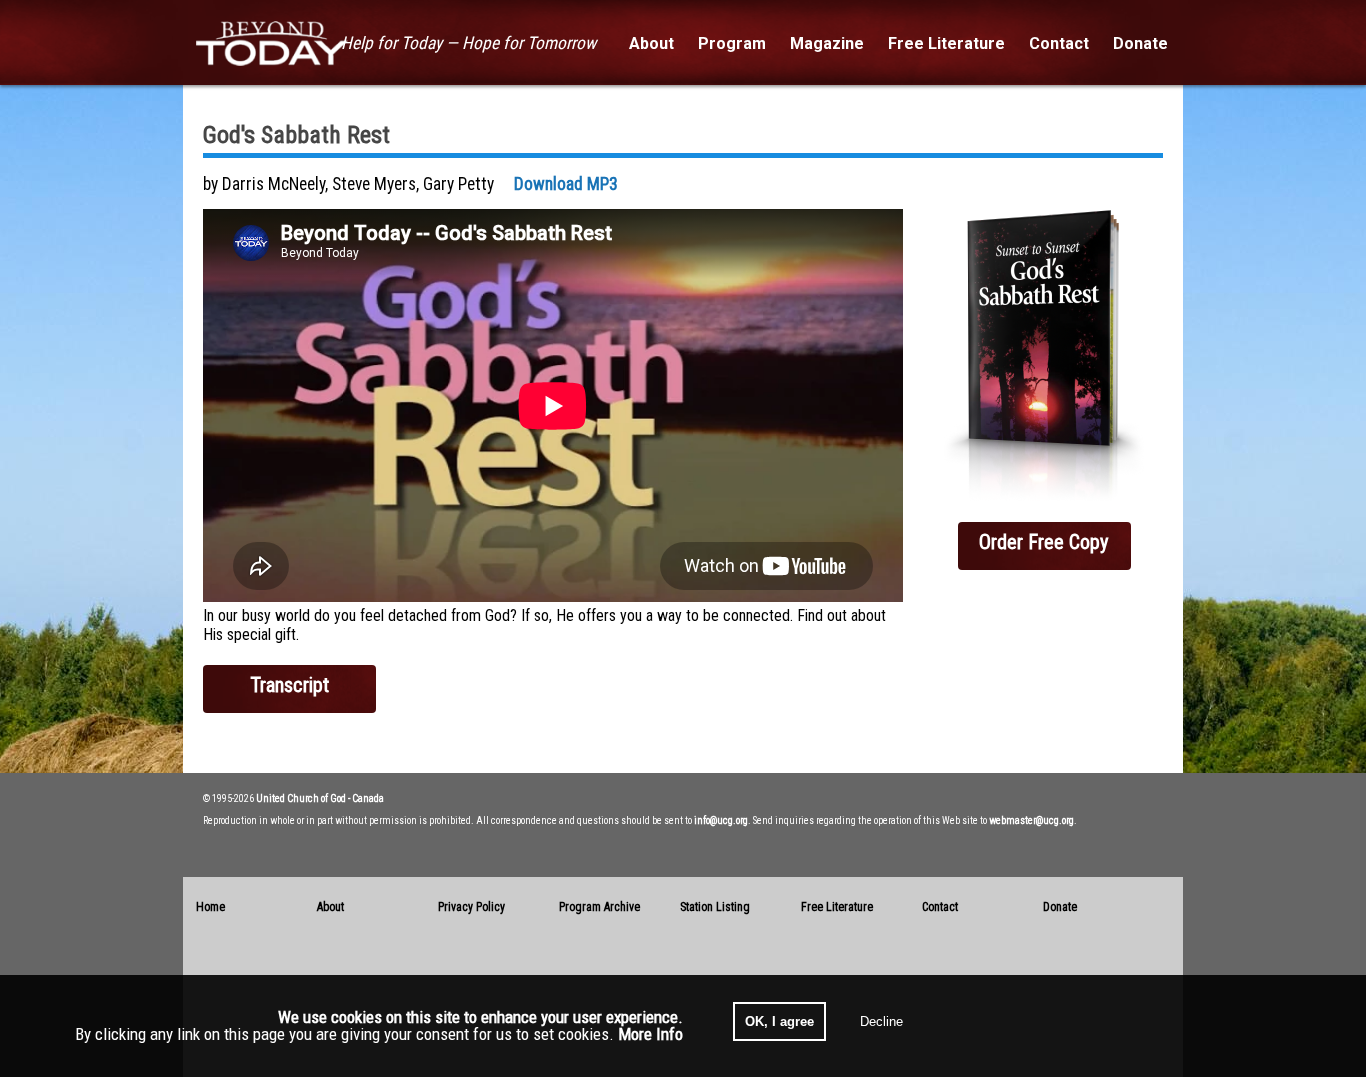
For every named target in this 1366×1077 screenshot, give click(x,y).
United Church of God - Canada (320, 798)
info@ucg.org (721, 820)
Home (210, 907)
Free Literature (837, 907)
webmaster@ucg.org (1031, 820)
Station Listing (715, 907)
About (330, 907)
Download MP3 (566, 184)
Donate (1060, 907)
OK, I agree (779, 1021)
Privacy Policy (471, 907)
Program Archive (599, 907)
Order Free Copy (1044, 542)
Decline (881, 1021)
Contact (940, 907)
